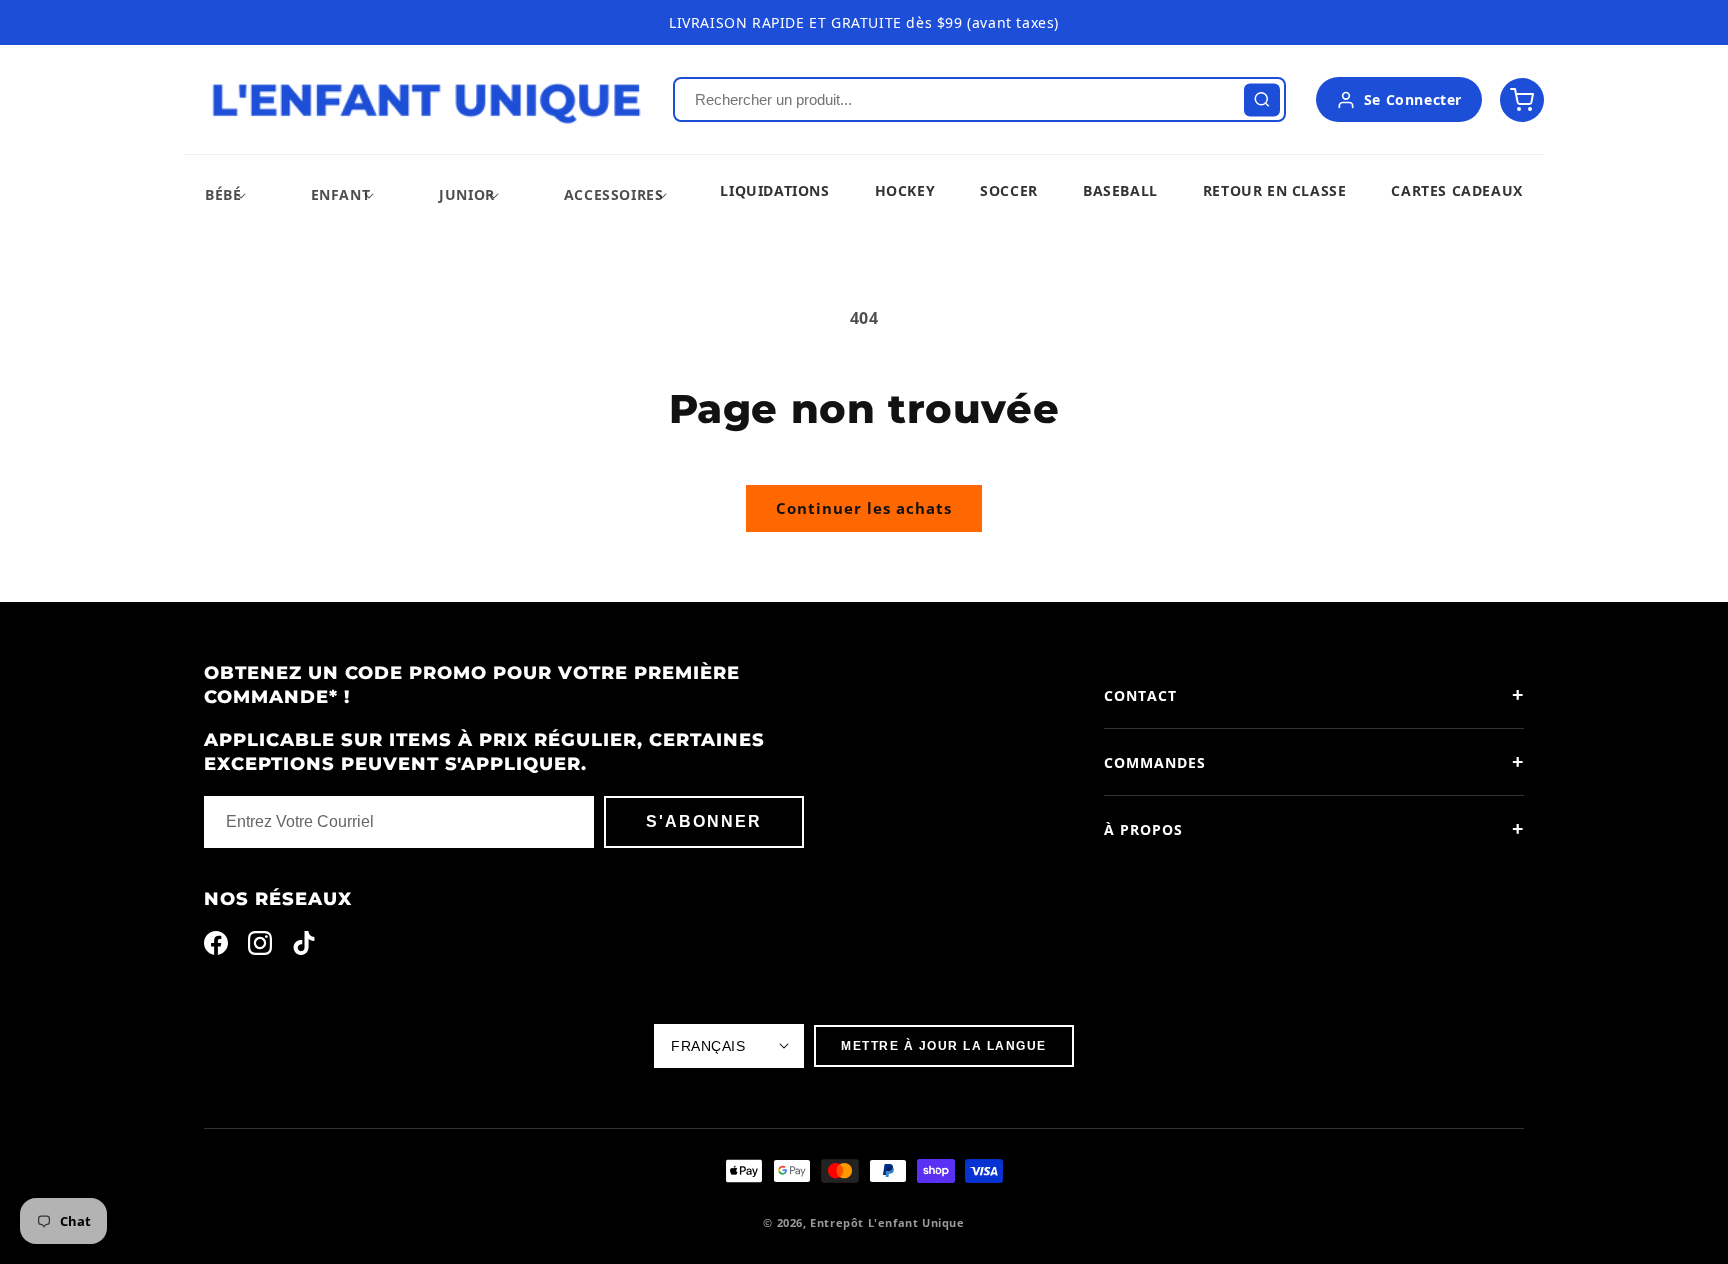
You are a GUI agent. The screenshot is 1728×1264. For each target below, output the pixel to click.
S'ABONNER (704, 821)
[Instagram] (260, 947)
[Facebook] (216, 947)
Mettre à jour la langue (944, 1046)
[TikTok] (304, 947)
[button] (223, 194)
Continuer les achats (864, 508)
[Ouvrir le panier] (1522, 100)
